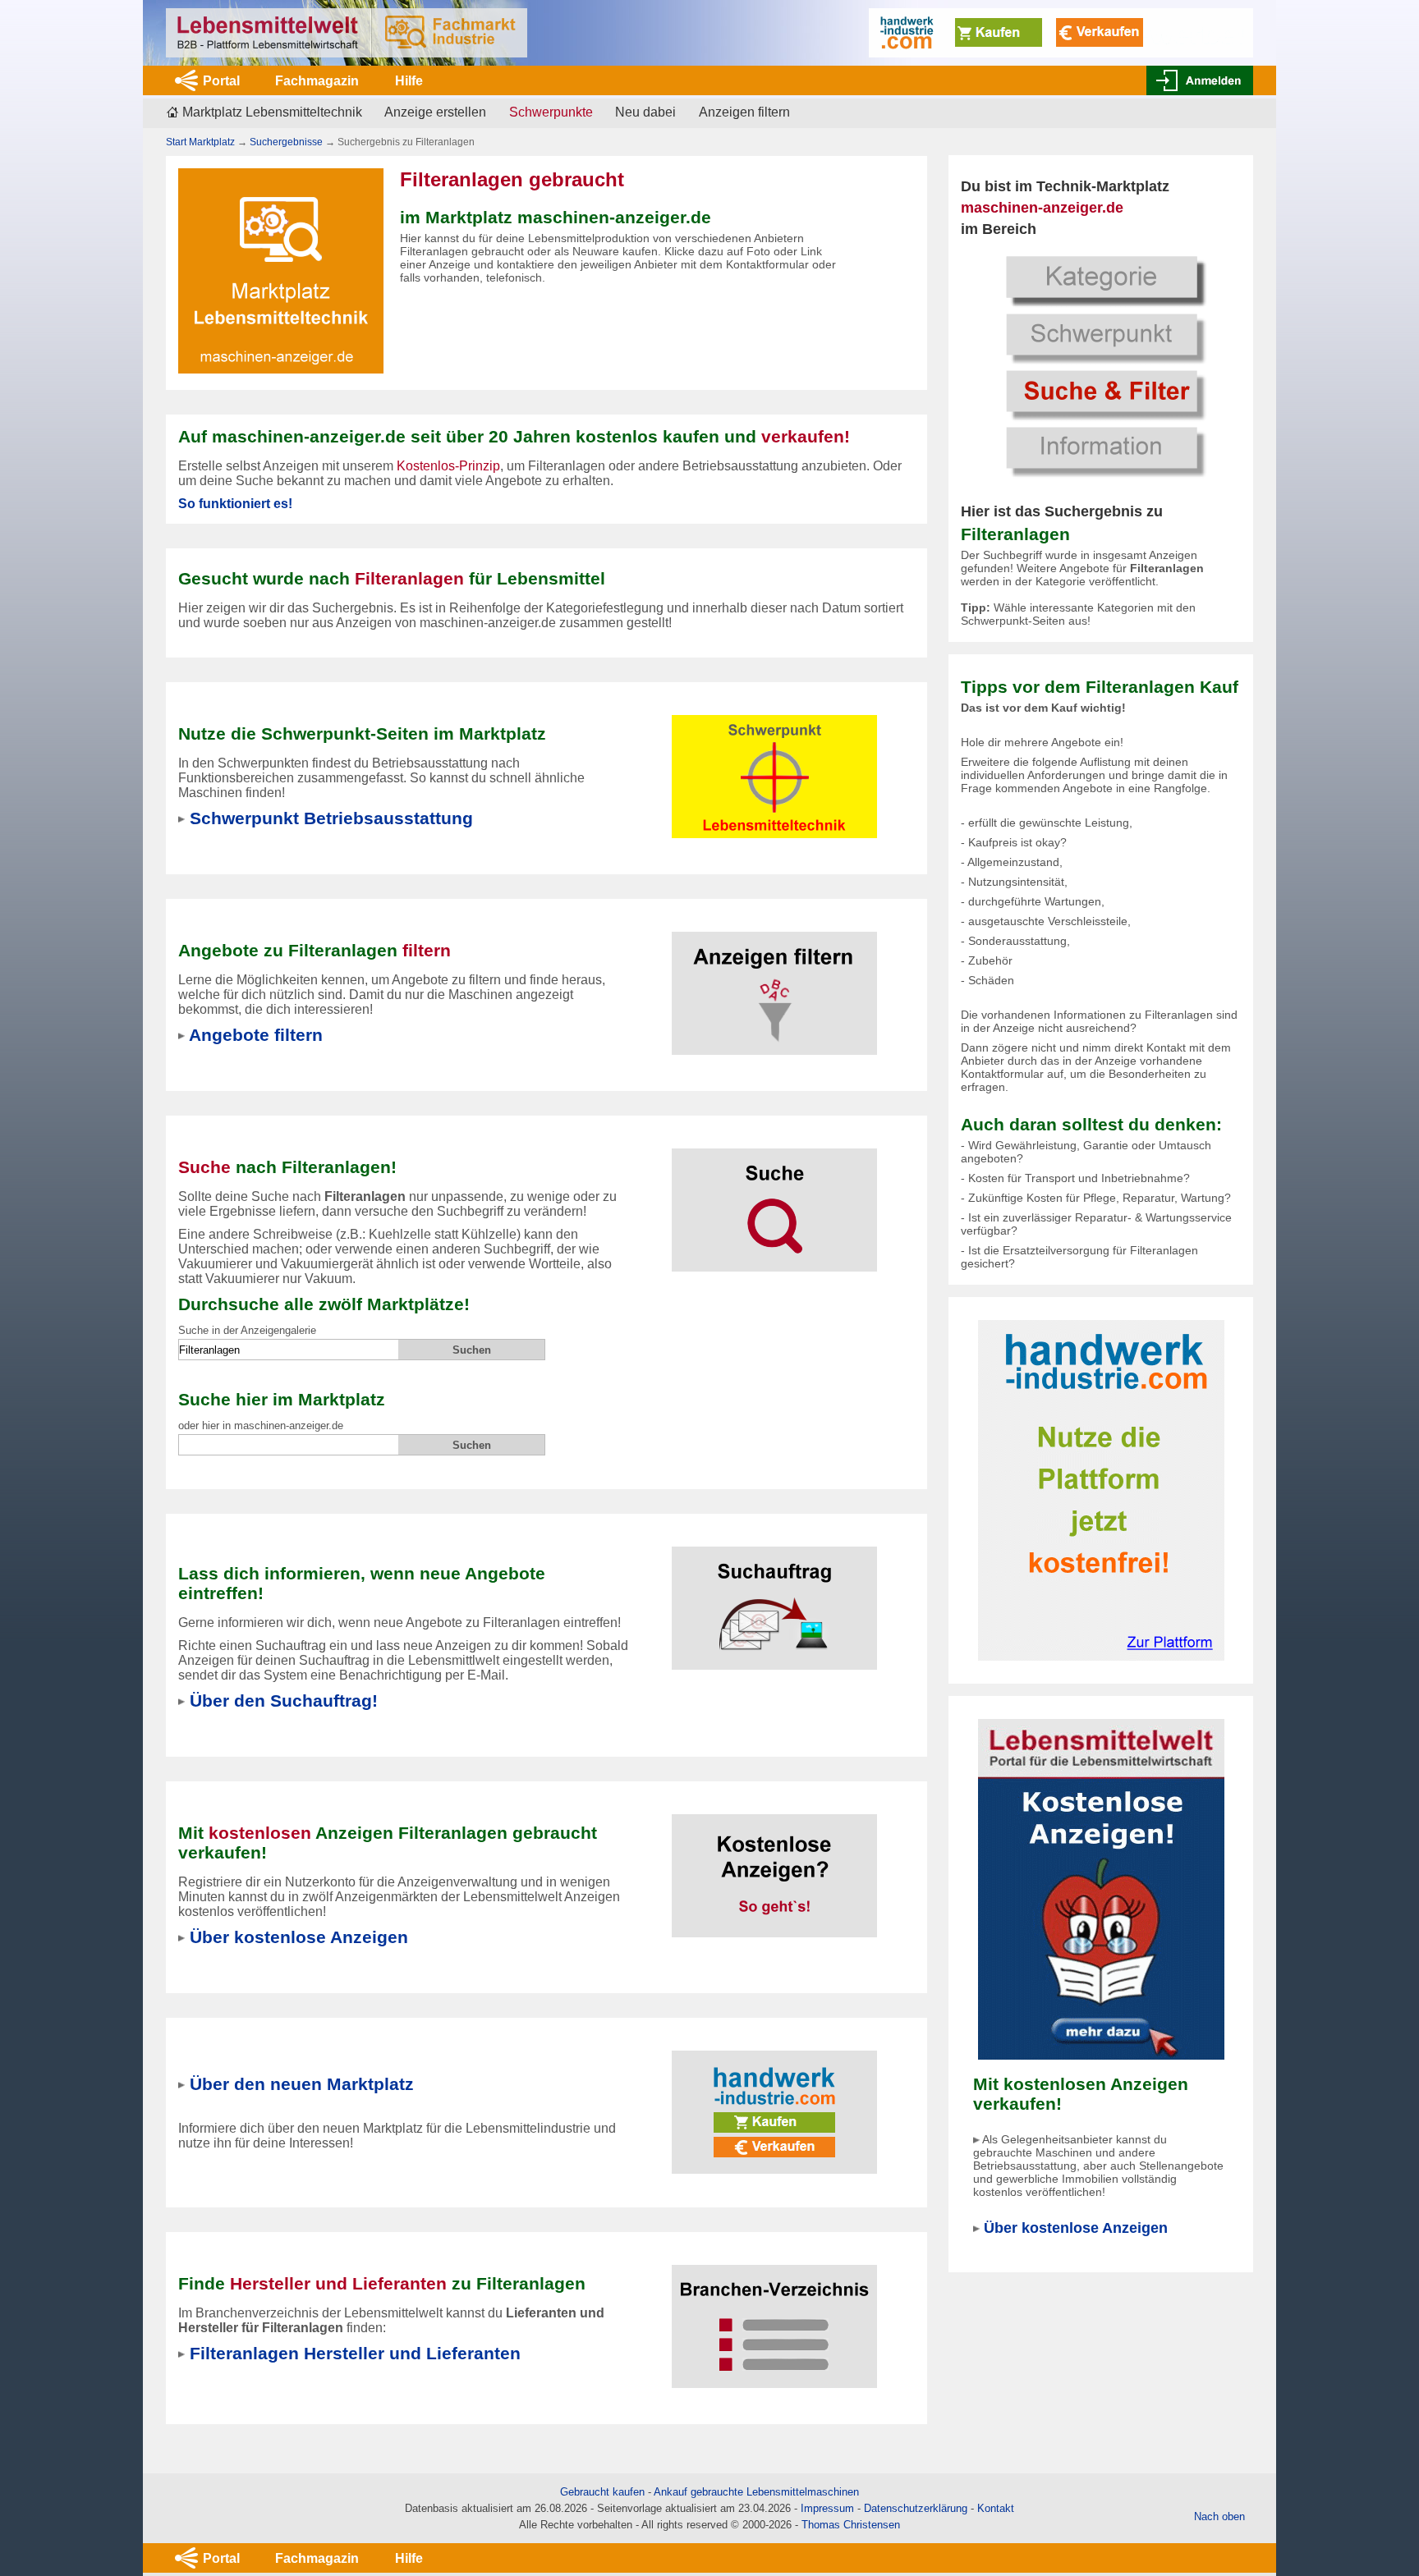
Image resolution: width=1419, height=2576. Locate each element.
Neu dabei (645, 112)
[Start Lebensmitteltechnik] (347, 33)
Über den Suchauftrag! (284, 1701)
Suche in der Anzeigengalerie (247, 1330)
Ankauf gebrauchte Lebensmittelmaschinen (756, 2492)
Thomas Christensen (851, 2525)
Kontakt (996, 2508)
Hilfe (409, 81)
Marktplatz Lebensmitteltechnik (272, 112)
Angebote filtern (256, 1035)
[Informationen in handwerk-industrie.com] (1061, 32)
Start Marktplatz (200, 142)
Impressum (827, 2508)
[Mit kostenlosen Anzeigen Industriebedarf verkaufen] (1101, 1888)
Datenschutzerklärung (916, 2508)
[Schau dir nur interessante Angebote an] (774, 983)
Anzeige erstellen (435, 112)
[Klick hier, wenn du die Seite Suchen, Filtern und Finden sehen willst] (1101, 364)
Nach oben (1219, 2516)
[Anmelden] (1200, 80)
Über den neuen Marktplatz (302, 2084)
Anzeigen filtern (744, 112)
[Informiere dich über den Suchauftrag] (774, 1598)
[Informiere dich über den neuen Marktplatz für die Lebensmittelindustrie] (774, 2102)
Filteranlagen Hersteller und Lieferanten (355, 2353)
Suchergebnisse (286, 142)
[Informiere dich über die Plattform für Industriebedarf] (1101, 1490)
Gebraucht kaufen (602, 2492)
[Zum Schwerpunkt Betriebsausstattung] (774, 766)
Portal (221, 81)
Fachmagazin (317, 81)
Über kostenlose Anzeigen (1076, 2228)
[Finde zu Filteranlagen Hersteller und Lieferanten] (774, 2316)
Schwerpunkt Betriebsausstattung (331, 818)
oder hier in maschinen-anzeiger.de (261, 1426)
